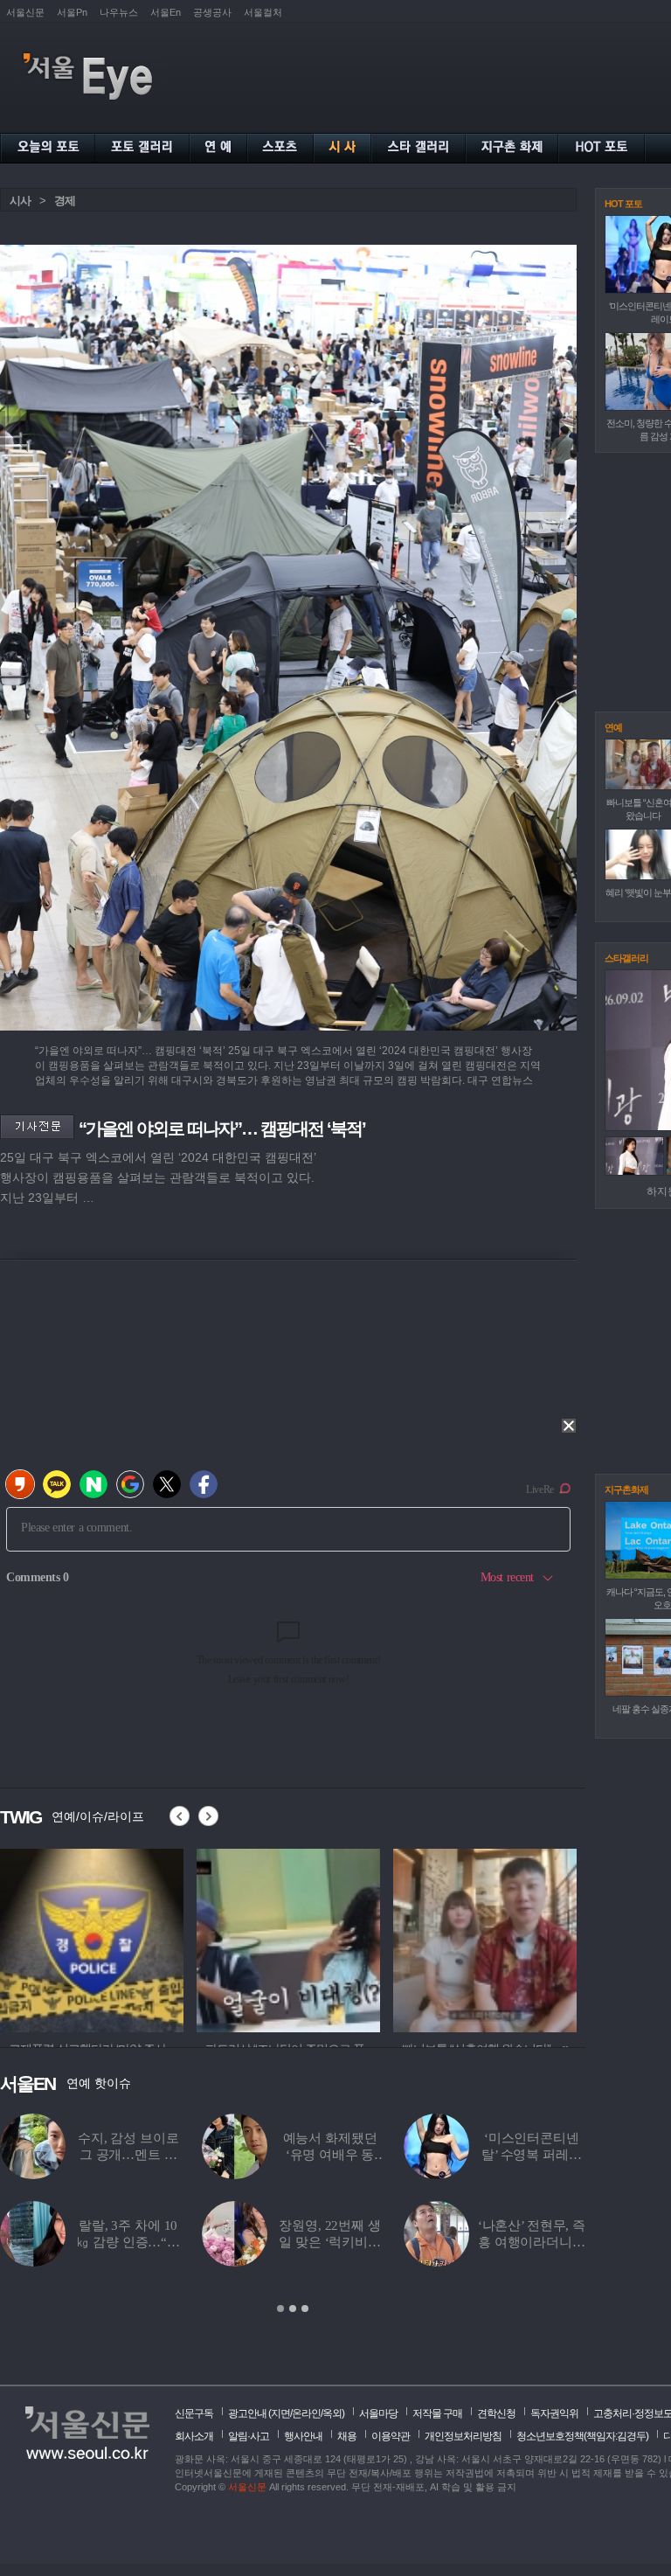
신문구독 (194, 2413)
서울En (166, 12)
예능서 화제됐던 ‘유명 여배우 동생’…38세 (330, 2155)
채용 (347, 2436)
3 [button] (305, 2309)
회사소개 (194, 2436)
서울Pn (72, 12)
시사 (20, 201)
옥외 (332, 2413)
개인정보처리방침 (463, 2436)
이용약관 (391, 2436)
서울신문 (25, 12)
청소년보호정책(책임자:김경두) (582, 2436)
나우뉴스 (119, 12)
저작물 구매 (437, 2413)
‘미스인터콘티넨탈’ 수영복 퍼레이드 (532, 2155)
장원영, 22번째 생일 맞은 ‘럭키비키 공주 (330, 2242)
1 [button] (280, 2309)
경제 (65, 201)
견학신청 (496, 2413)
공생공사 (212, 12)
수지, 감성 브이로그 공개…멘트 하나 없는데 (128, 2155)
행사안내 (303, 2436)
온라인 (306, 2413)
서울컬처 (263, 12)
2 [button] (293, 2309)
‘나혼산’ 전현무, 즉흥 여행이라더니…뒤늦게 (532, 2242)
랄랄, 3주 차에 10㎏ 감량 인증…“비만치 (128, 2242)
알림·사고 (249, 2436)
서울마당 (378, 2413)
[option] (92, 1938)
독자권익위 (554, 2413)
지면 (280, 2413)
